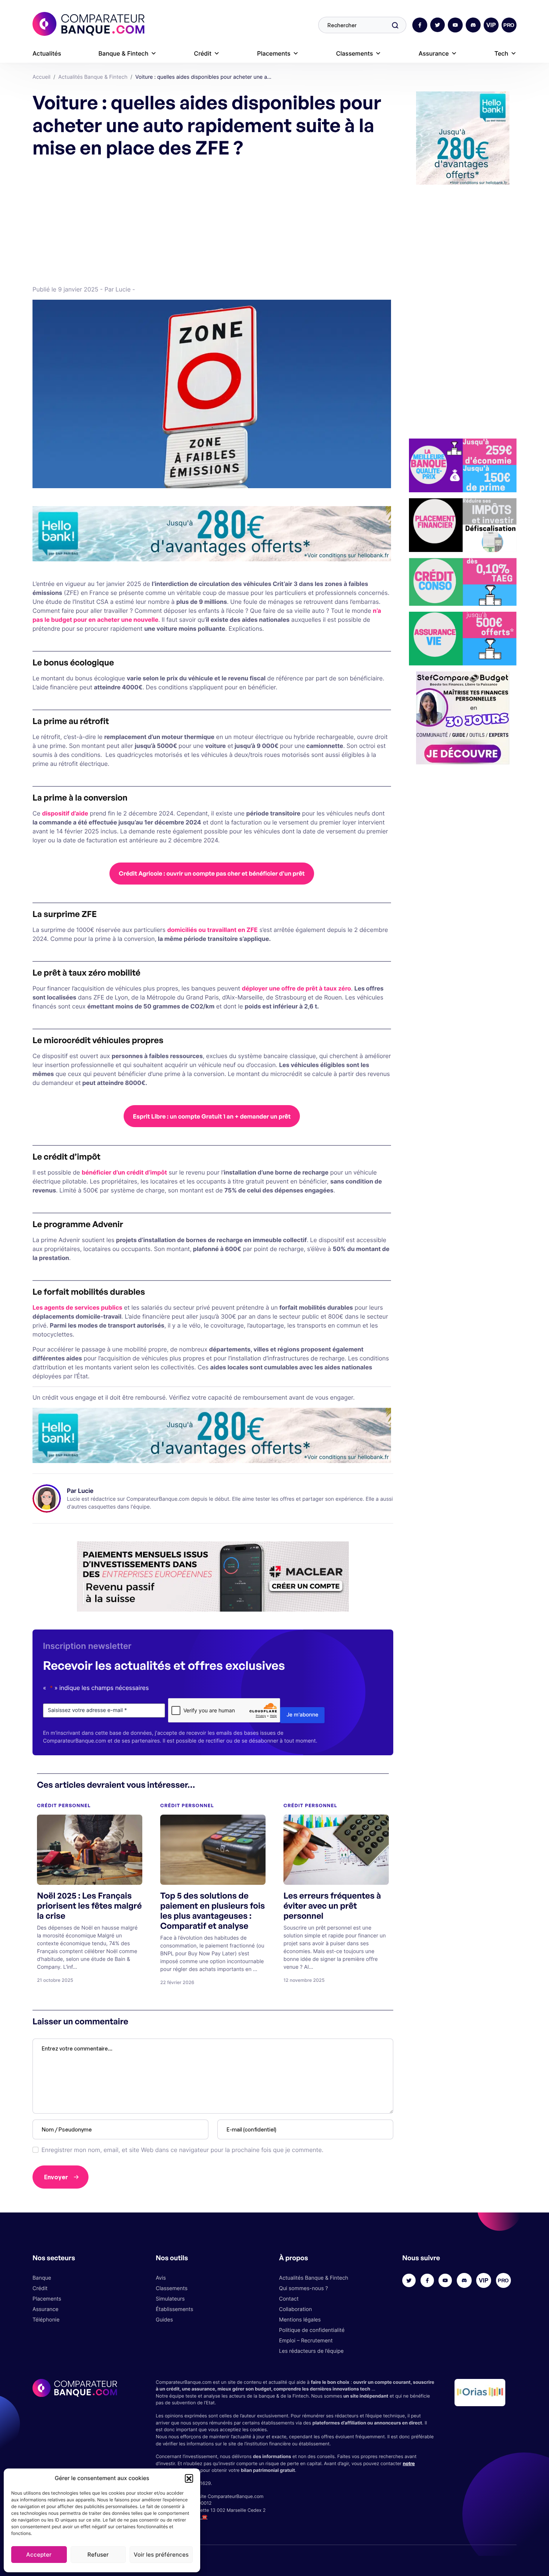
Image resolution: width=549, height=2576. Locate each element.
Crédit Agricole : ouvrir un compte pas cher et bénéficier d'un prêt (212, 873)
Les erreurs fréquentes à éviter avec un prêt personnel (332, 1906)
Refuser (98, 2555)
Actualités (47, 53)
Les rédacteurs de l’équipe (311, 2351)
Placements (274, 53)
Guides (164, 2320)
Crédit (203, 53)
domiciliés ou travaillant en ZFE (213, 930)
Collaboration (295, 2309)
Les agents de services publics (77, 1307)
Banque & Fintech (124, 53)
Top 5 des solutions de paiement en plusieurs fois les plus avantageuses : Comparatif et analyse (213, 1911)
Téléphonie (46, 2320)
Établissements (174, 2309)
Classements (355, 53)
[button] (189, 2478)
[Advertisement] (212, 221)
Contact (289, 2299)
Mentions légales (300, 2320)
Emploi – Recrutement (306, 2341)
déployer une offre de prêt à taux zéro (297, 988)
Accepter (39, 2555)
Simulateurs (170, 2299)
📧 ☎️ (201, 2517)
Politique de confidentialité (312, 2330)
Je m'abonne (302, 1715)
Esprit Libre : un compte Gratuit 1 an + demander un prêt (212, 1116)
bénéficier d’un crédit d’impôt (125, 1172)
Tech (501, 53)
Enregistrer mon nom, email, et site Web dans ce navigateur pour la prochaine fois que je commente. (182, 2150)
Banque (42, 2278)
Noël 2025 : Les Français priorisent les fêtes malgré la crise (89, 1906)
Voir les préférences (161, 2555)
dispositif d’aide (65, 813)
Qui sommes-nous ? (303, 2288)
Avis (161, 2278)
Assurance (434, 53)
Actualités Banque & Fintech (314, 2278)
